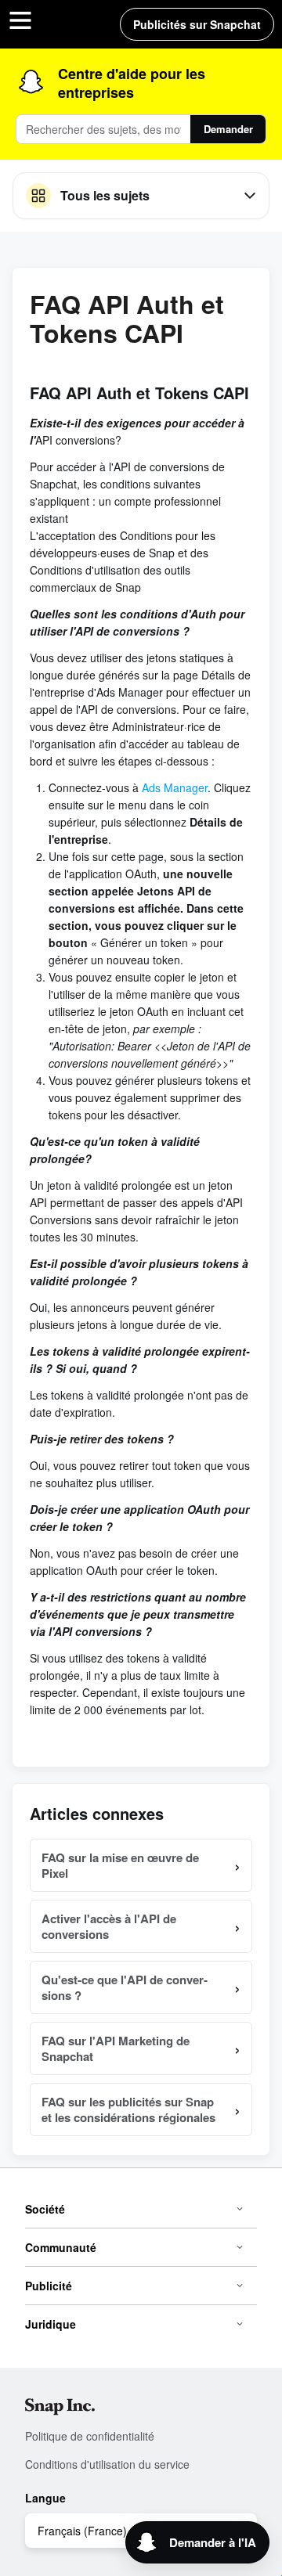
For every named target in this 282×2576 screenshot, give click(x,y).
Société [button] (45, 2209)
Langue (45, 2498)
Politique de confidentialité (90, 2436)
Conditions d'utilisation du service (107, 2464)
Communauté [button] (61, 2247)
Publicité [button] (49, 2286)
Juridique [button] (51, 2324)
